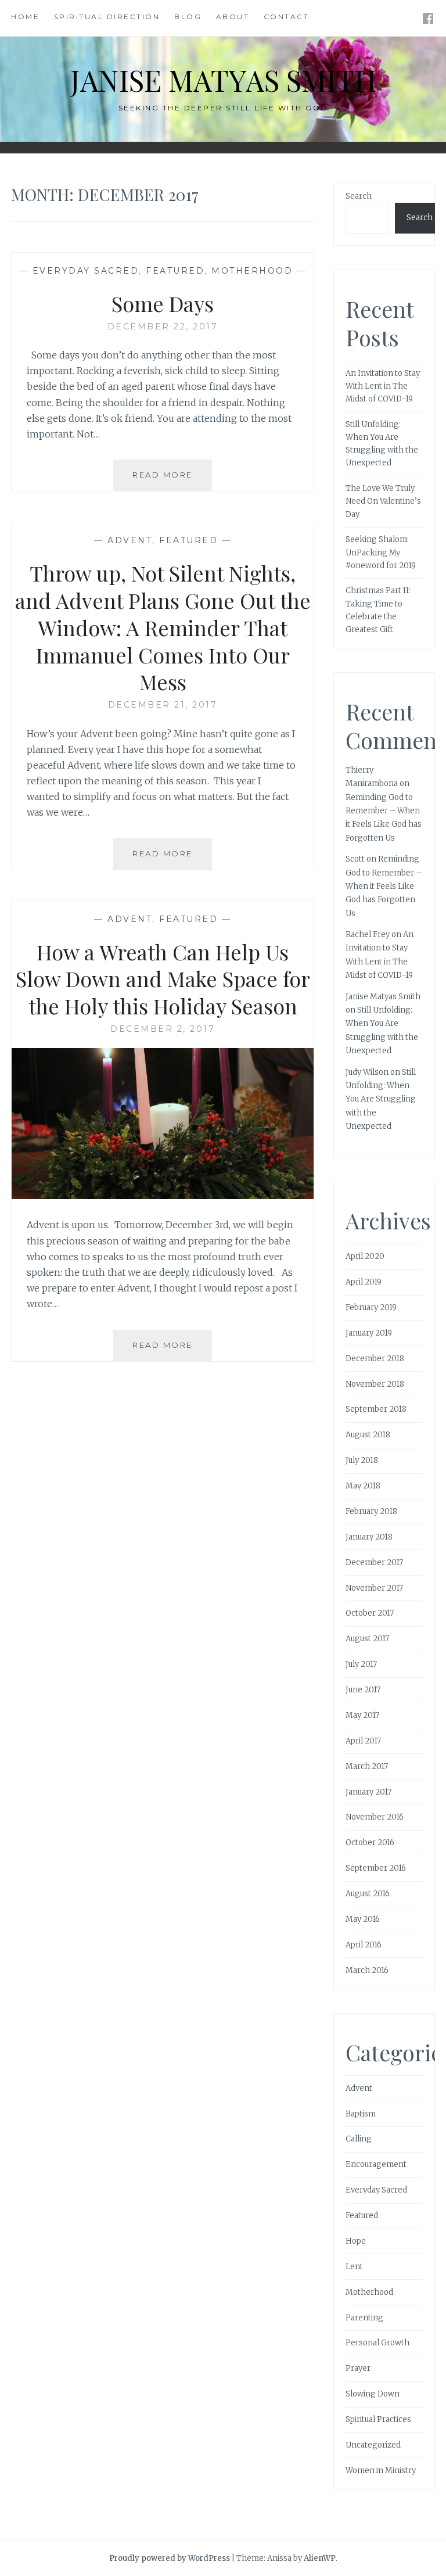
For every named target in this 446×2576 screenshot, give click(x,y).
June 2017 (363, 1690)
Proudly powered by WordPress (170, 2558)
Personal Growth (377, 2343)
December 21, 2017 (163, 705)
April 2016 (364, 1945)
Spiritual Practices (378, 2419)
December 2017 (374, 1563)
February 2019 (371, 1307)
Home (25, 17)
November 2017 (374, 1588)
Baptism (361, 2114)
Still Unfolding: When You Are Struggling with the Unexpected (381, 1099)
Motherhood (252, 271)
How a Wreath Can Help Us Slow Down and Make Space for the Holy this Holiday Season (163, 979)
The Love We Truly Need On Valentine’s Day (383, 501)
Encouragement (376, 2164)
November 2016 (375, 1817)
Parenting (364, 2318)
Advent (130, 540)
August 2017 (367, 1639)
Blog (188, 17)
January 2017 (368, 1792)
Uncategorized (373, 2445)
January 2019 (369, 1333)
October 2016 (370, 1843)
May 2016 (363, 1919)
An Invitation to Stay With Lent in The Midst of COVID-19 (383, 386)
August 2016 (368, 1894)
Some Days (163, 303)
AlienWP (320, 2558)
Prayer (358, 2368)
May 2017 (362, 1715)
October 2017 (370, 1613)
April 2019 (364, 1282)
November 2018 (375, 1384)
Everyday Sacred (86, 271)
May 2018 (363, 1486)
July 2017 (361, 1664)
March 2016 (367, 1970)
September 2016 (376, 1868)
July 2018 (362, 1460)
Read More (172, 480)
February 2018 (371, 1511)
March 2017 (367, 1766)
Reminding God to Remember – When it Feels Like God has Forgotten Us (384, 886)
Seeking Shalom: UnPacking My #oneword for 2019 (381, 552)
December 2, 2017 (163, 1029)
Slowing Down (373, 2394)
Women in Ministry (381, 2471)
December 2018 (375, 1359)
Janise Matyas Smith (223, 80)
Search (359, 196)
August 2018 (368, 1435)
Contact (287, 17)
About (233, 17)
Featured (175, 271)
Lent (354, 2267)
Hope (356, 2241)
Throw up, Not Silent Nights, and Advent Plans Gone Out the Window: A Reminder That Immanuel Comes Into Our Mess (163, 627)
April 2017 (363, 1741)
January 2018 (369, 1537)
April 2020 (365, 1256)
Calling (359, 2139)
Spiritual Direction (107, 17)
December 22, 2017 (163, 327)
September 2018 (376, 1409)
